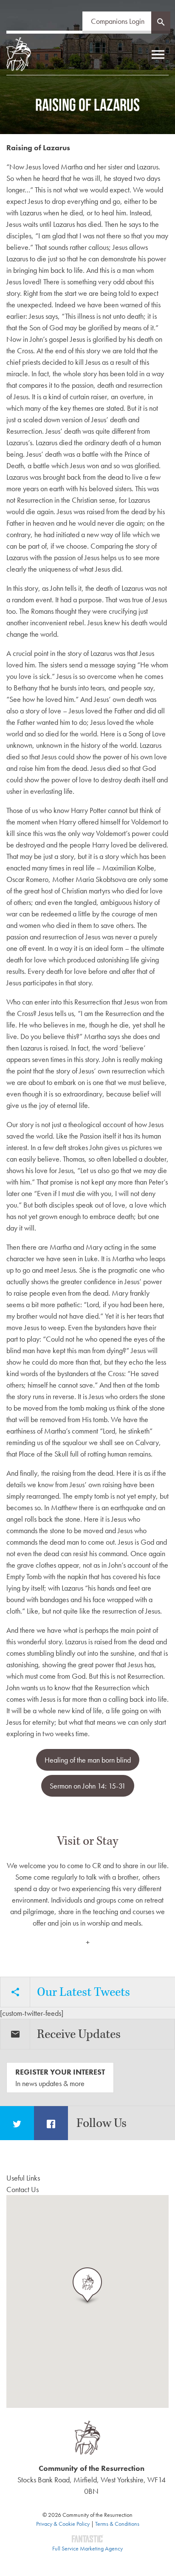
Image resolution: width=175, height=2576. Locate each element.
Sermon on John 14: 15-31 (88, 1786)
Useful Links (23, 2178)
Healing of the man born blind (88, 1760)
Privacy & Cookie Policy (63, 2524)
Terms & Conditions (117, 2524)
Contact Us (23, 2189)
